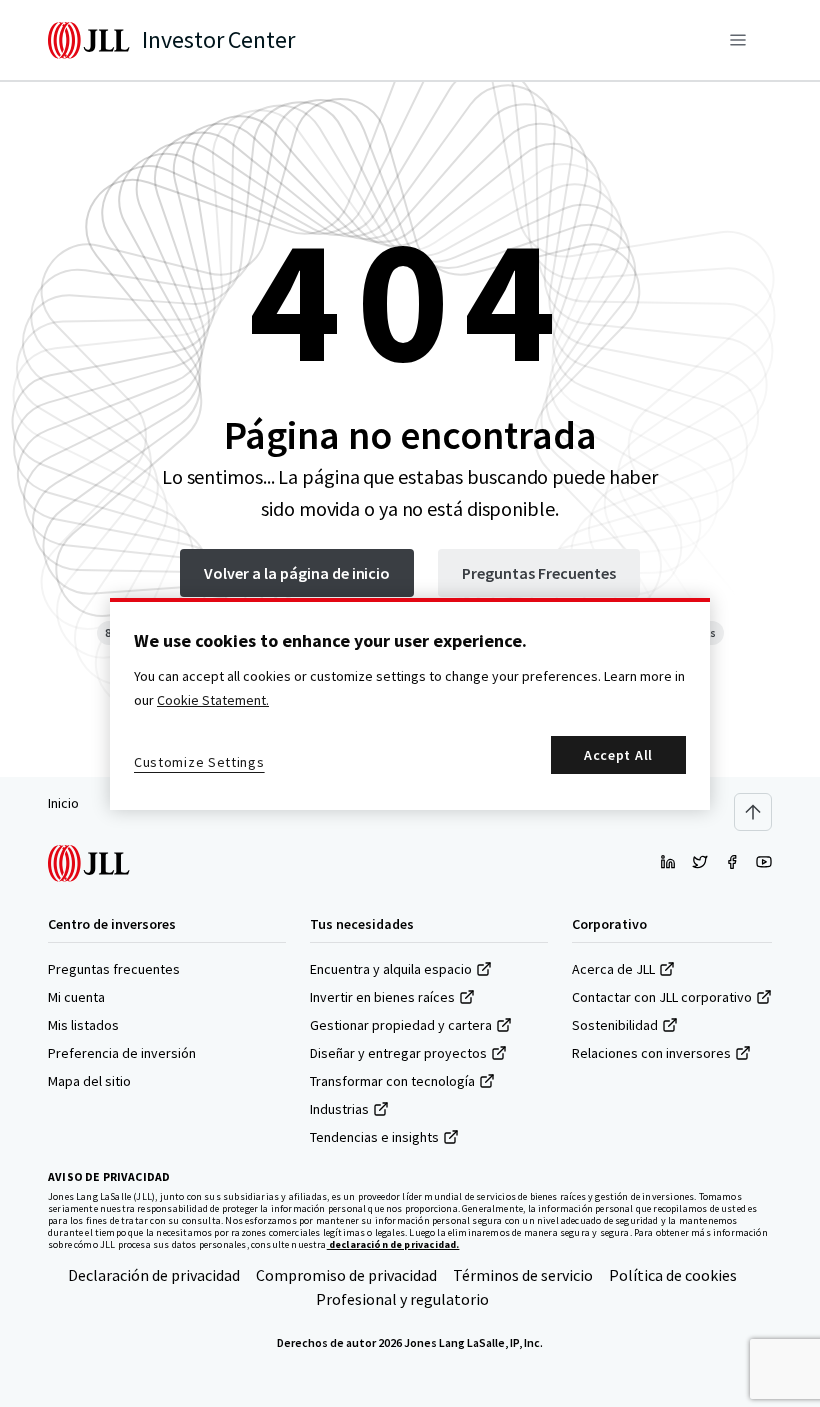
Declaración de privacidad (154, 1275)
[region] (410, 704)
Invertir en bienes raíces (382, 997)
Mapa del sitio (89, 1081)
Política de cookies (673, 1275)
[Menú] (738, 40)
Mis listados (83, 1025)
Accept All (618, 755)
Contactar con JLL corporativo (662, 997)
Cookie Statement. (213, 700)
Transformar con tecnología (392, 1081)
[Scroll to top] (753, 812)
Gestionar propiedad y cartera (401, 1025)
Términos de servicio (523, 1275)
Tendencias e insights (374, 1137)
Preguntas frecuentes (114, 969)
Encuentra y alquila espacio (391, 969)
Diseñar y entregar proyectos (398, 1053)
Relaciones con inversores (651, 1053)
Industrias (339, 1109)
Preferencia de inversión (122, 1053)
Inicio (63, 803)
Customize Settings (199, 762)
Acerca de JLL (613, 969)
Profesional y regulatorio (402, 1299)
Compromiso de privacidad (346, 1275)
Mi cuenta (76, 997)
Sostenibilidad (615, 1025)
